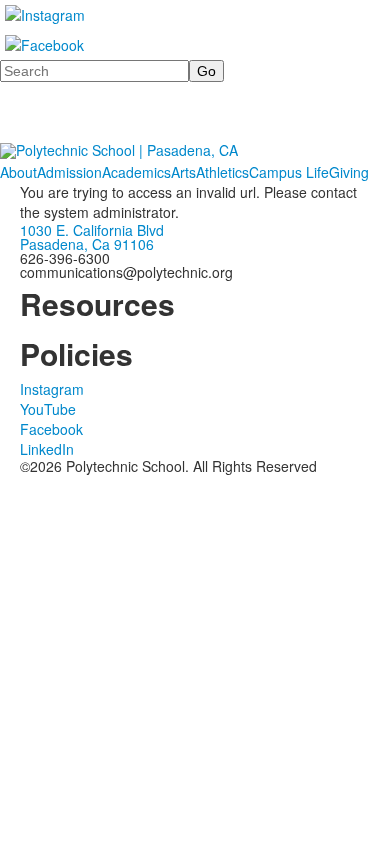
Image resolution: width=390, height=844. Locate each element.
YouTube (48, 409)
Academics (136, 172)
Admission (69, 172)
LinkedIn (47, 449)
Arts (183, 172)
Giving (349, 172)
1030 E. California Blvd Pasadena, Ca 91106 (92, 237)
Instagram (52, 389)
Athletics (222, 172)
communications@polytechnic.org (126, 272)
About (18, 172)
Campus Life (289, 172)
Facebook (51, 429)
